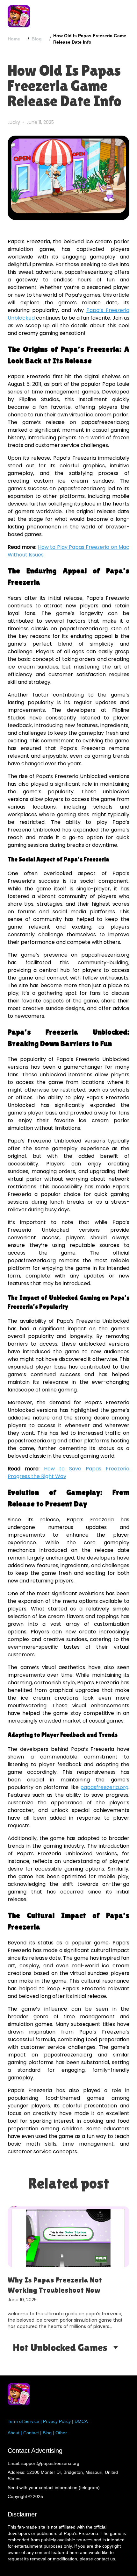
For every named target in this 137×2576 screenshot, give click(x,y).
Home (14, 39)
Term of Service (23, 2421)
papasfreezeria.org (104, 1787)
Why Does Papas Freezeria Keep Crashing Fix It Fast (62, 2285)
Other (61, 2433)
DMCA (81, 2421)
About (14, 2433)
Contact (31, 2433)
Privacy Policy (57, 2421)
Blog (37, 39)
